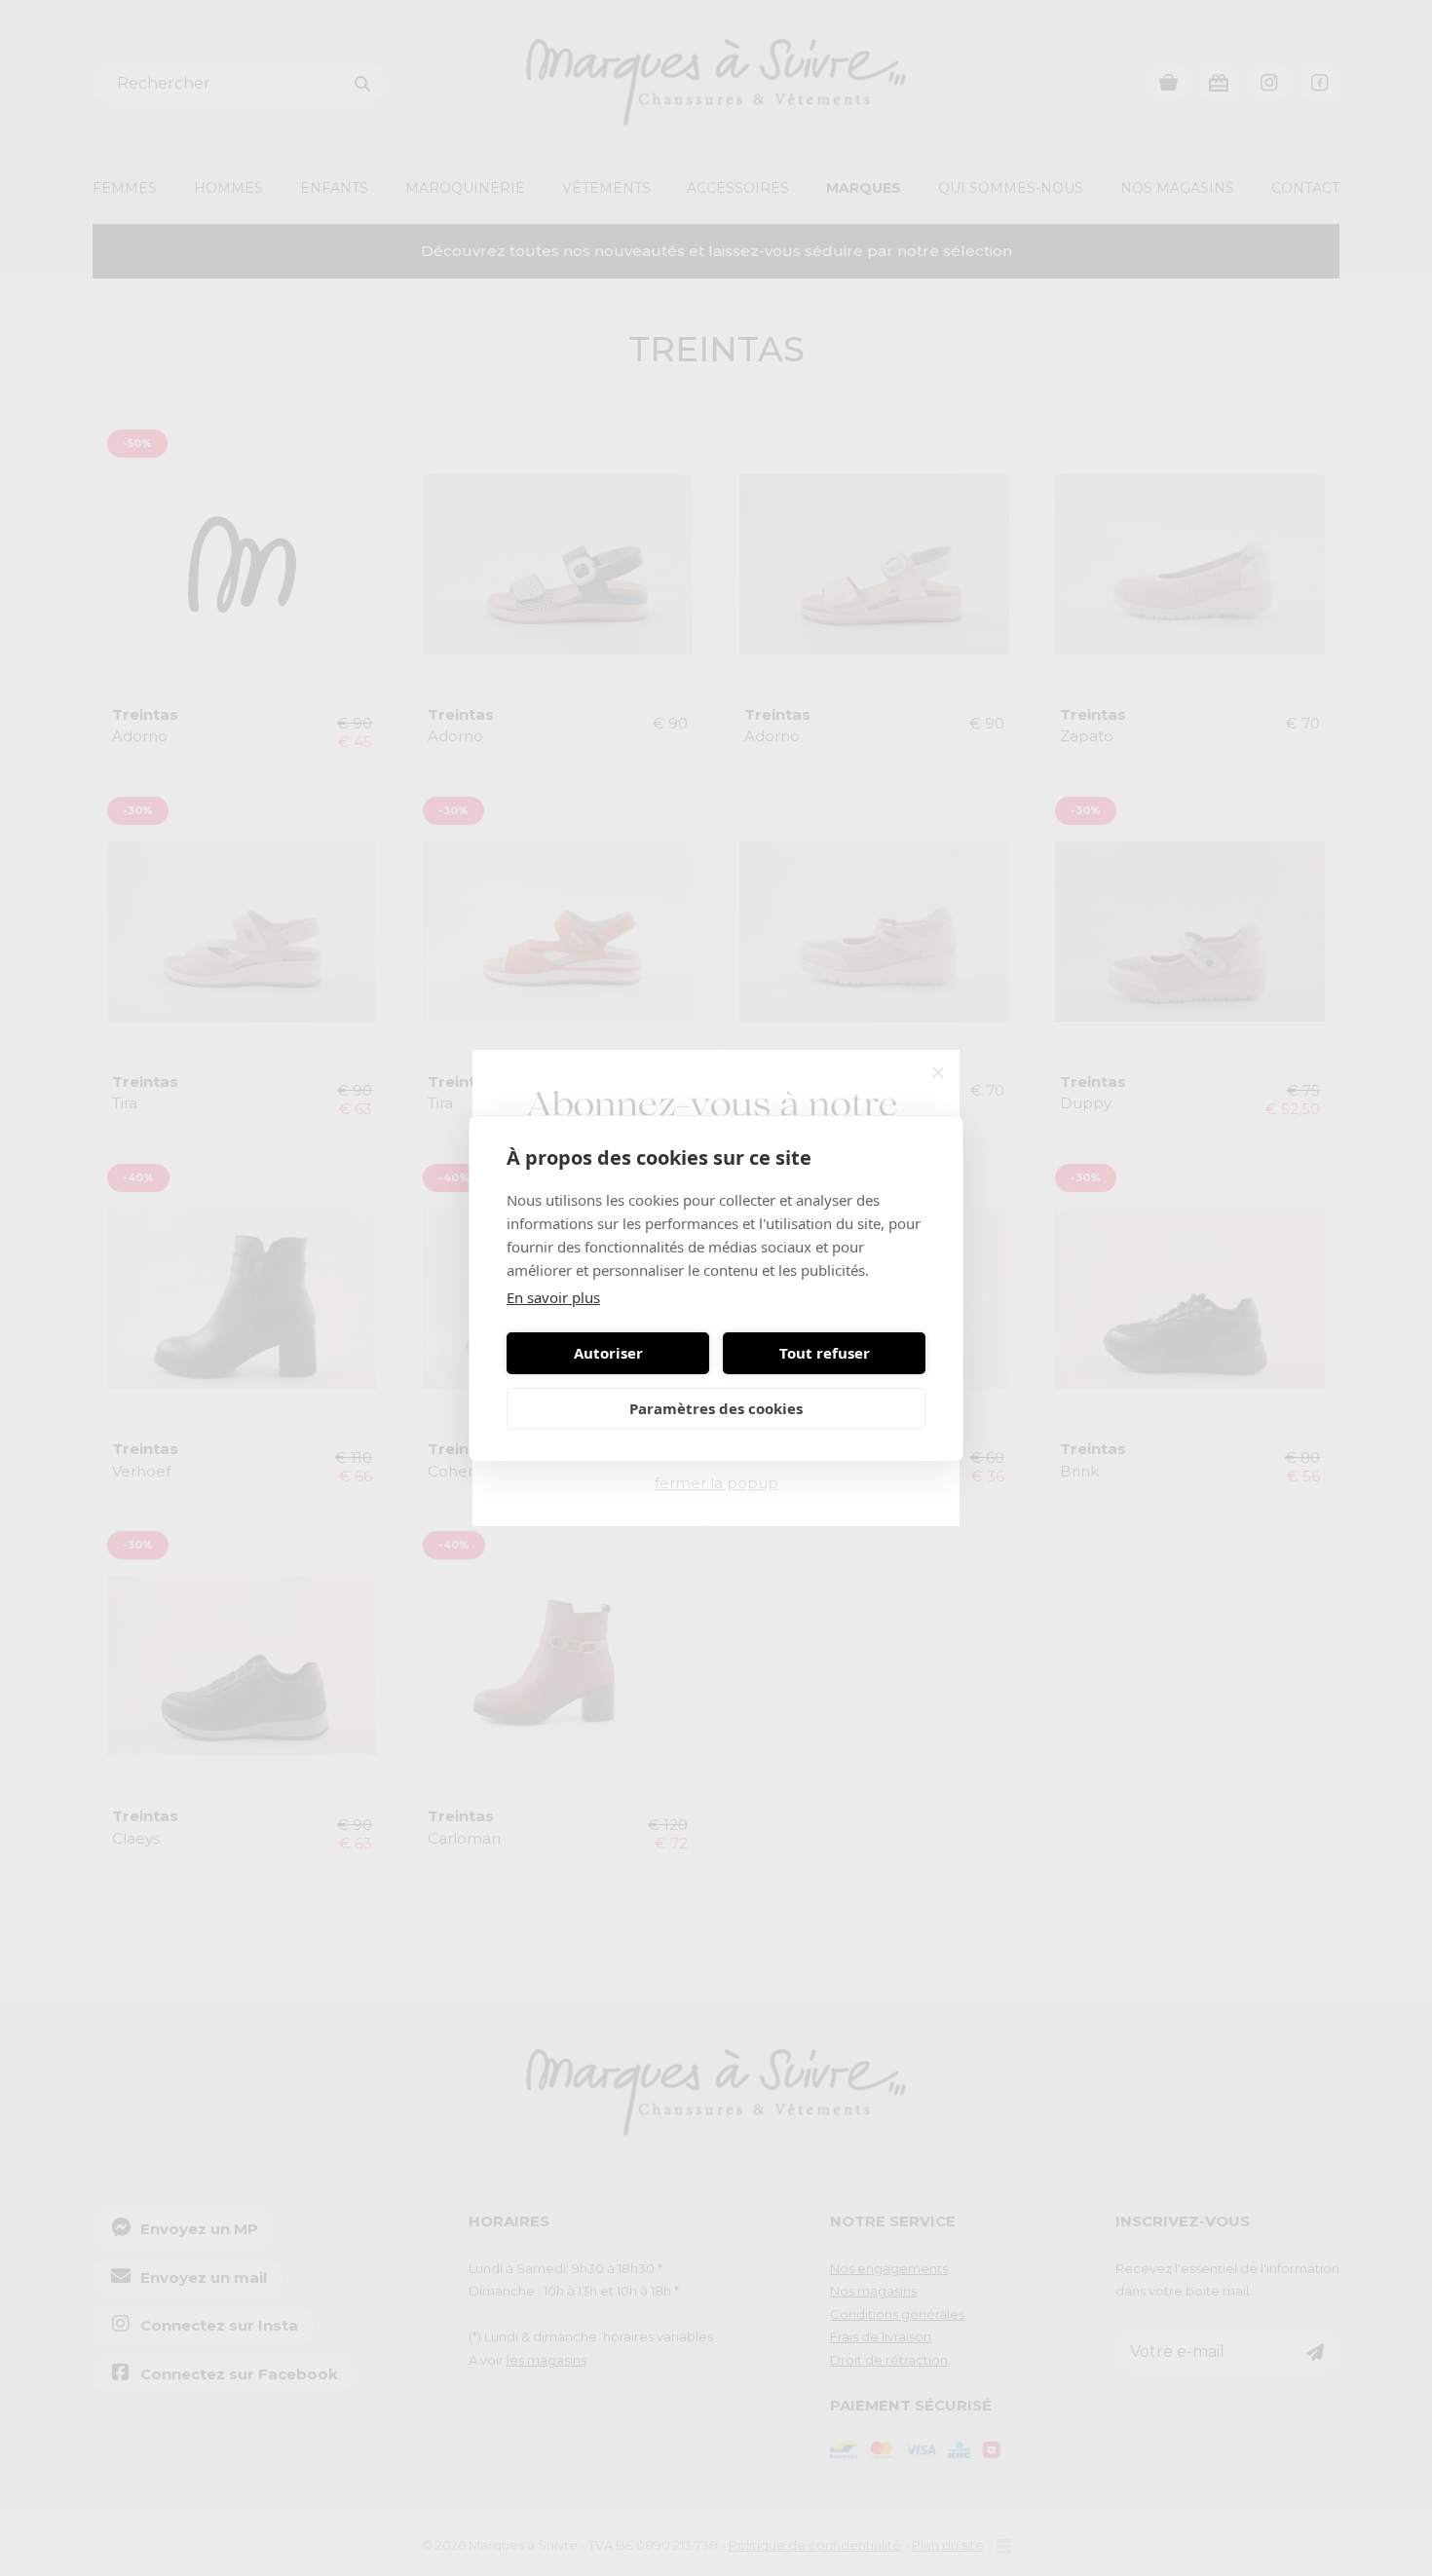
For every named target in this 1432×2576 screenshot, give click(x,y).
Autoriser (608, 1353)
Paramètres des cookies (716, 1408)
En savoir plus (553, 1297)
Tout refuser (825, 1353)
